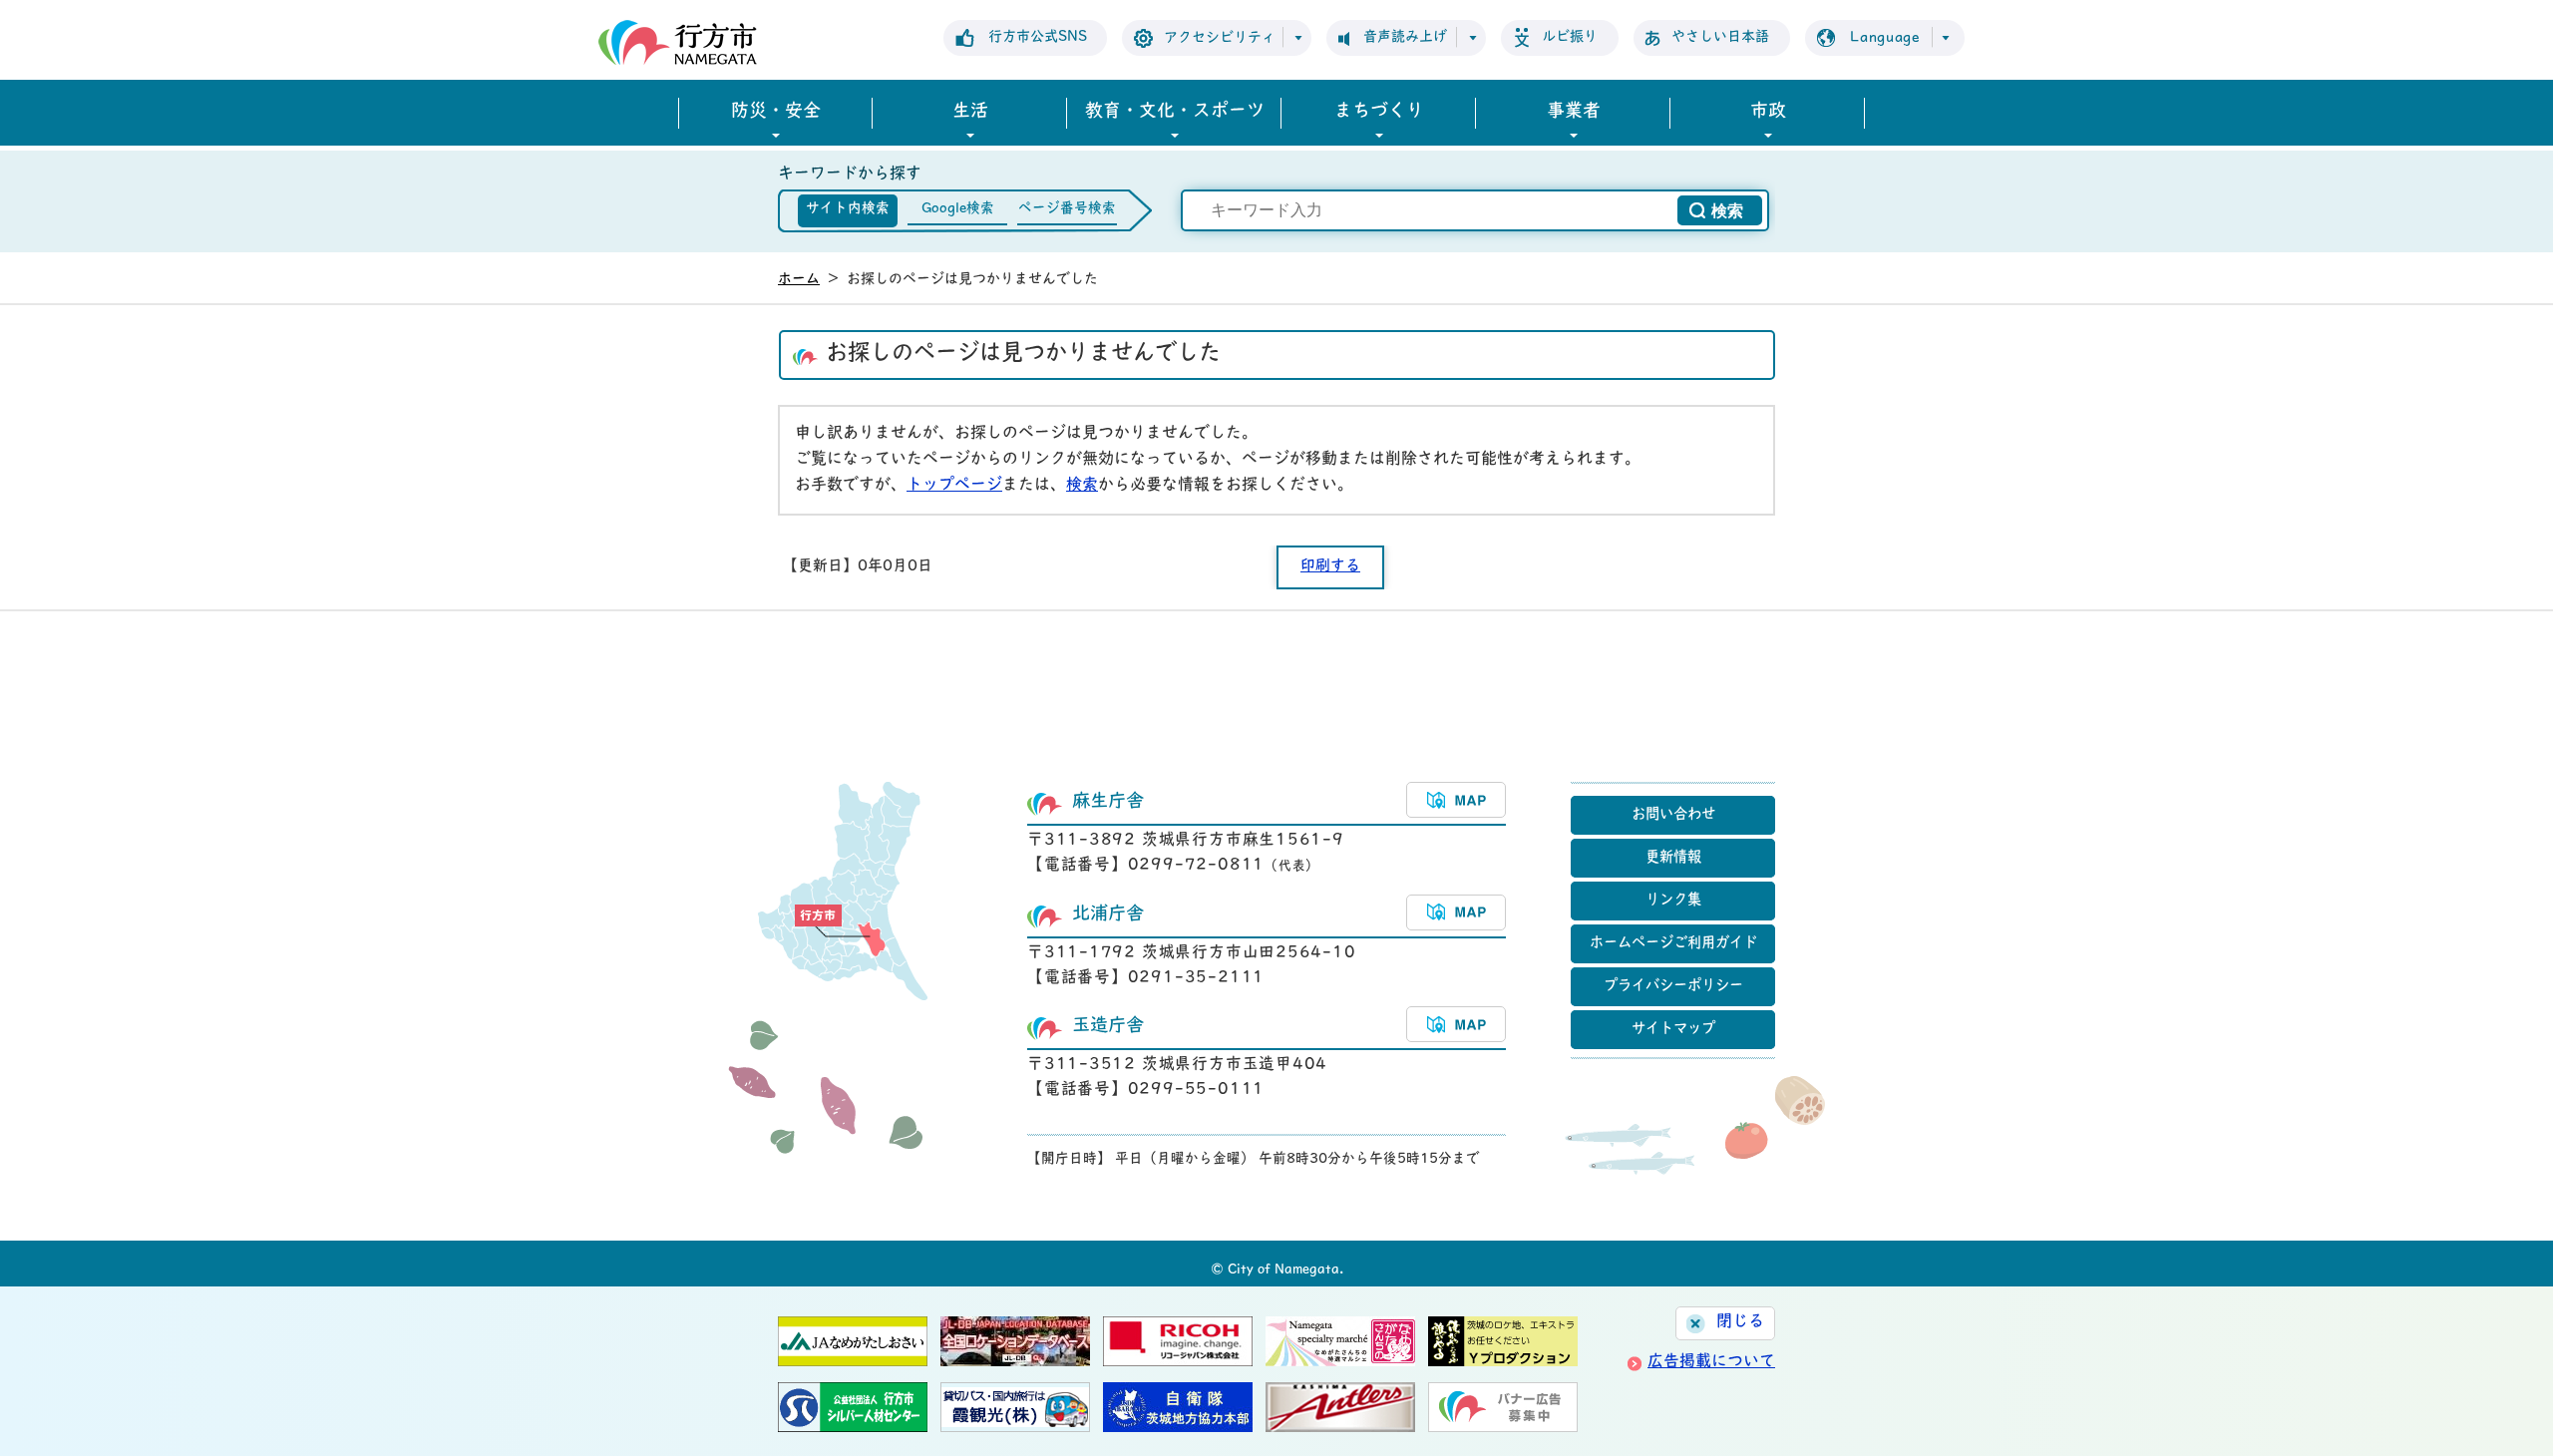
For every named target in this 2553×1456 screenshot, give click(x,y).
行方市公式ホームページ (678, 42)
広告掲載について (1711, 1362)
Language (1885, 38)
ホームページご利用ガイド (1673, 944)
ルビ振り (1570, 37)
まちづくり (1379, 113)
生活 (970, 113)
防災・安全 (776, 113)
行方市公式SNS (1038, 37)
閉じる (1740, 1322)
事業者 (1574, 113)
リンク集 (1673, 901)
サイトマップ (1673, 1030)
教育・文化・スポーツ (1175, 113)
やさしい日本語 (1720, 37)
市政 (1768, 113)
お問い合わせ (1673, 815)
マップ (1456, 800)
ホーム (799, 280)
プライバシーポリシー (1673, 987)
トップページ (954, 486)
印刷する (1330, 567)
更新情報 (1673, 858)
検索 (1082, 486)
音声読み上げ (1405, 37)
